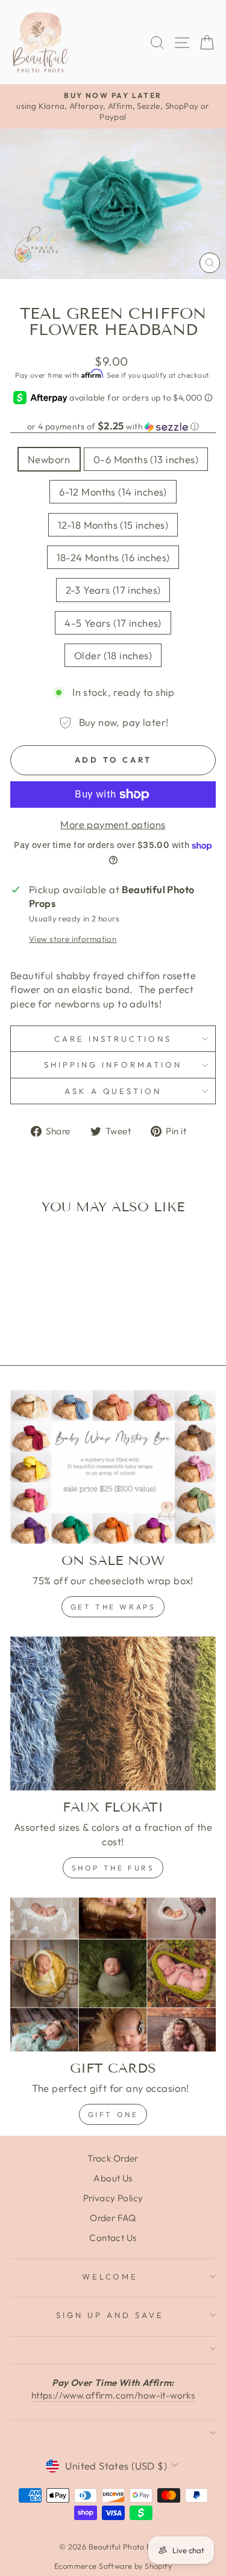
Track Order (113, 2158)
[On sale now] (113, 1467)
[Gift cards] (113, 1975)
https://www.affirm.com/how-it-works (113, 2395)
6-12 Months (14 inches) (113, 492)
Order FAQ (113, 2218)
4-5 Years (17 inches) (113, 623)
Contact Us (113, 2238)
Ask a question (113, 1091)
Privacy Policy (113, 2198)
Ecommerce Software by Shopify (113, 2566)
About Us (113, 2178)
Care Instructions (113, 1039)
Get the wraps (113, 1607)
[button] (113, 426)
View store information (73, 939)
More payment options (113, 824)
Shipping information (113, 1065)
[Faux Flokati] (113, 1714)
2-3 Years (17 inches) (113, 590)
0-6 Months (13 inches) (146, 459)
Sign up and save (110, 2315)
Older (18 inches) (113, 655)
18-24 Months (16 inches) (113, 557)
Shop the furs (113, 1868)
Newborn (49, 459)
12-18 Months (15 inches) (113, 525)
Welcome (110, 2276)
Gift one (113, 2114)
